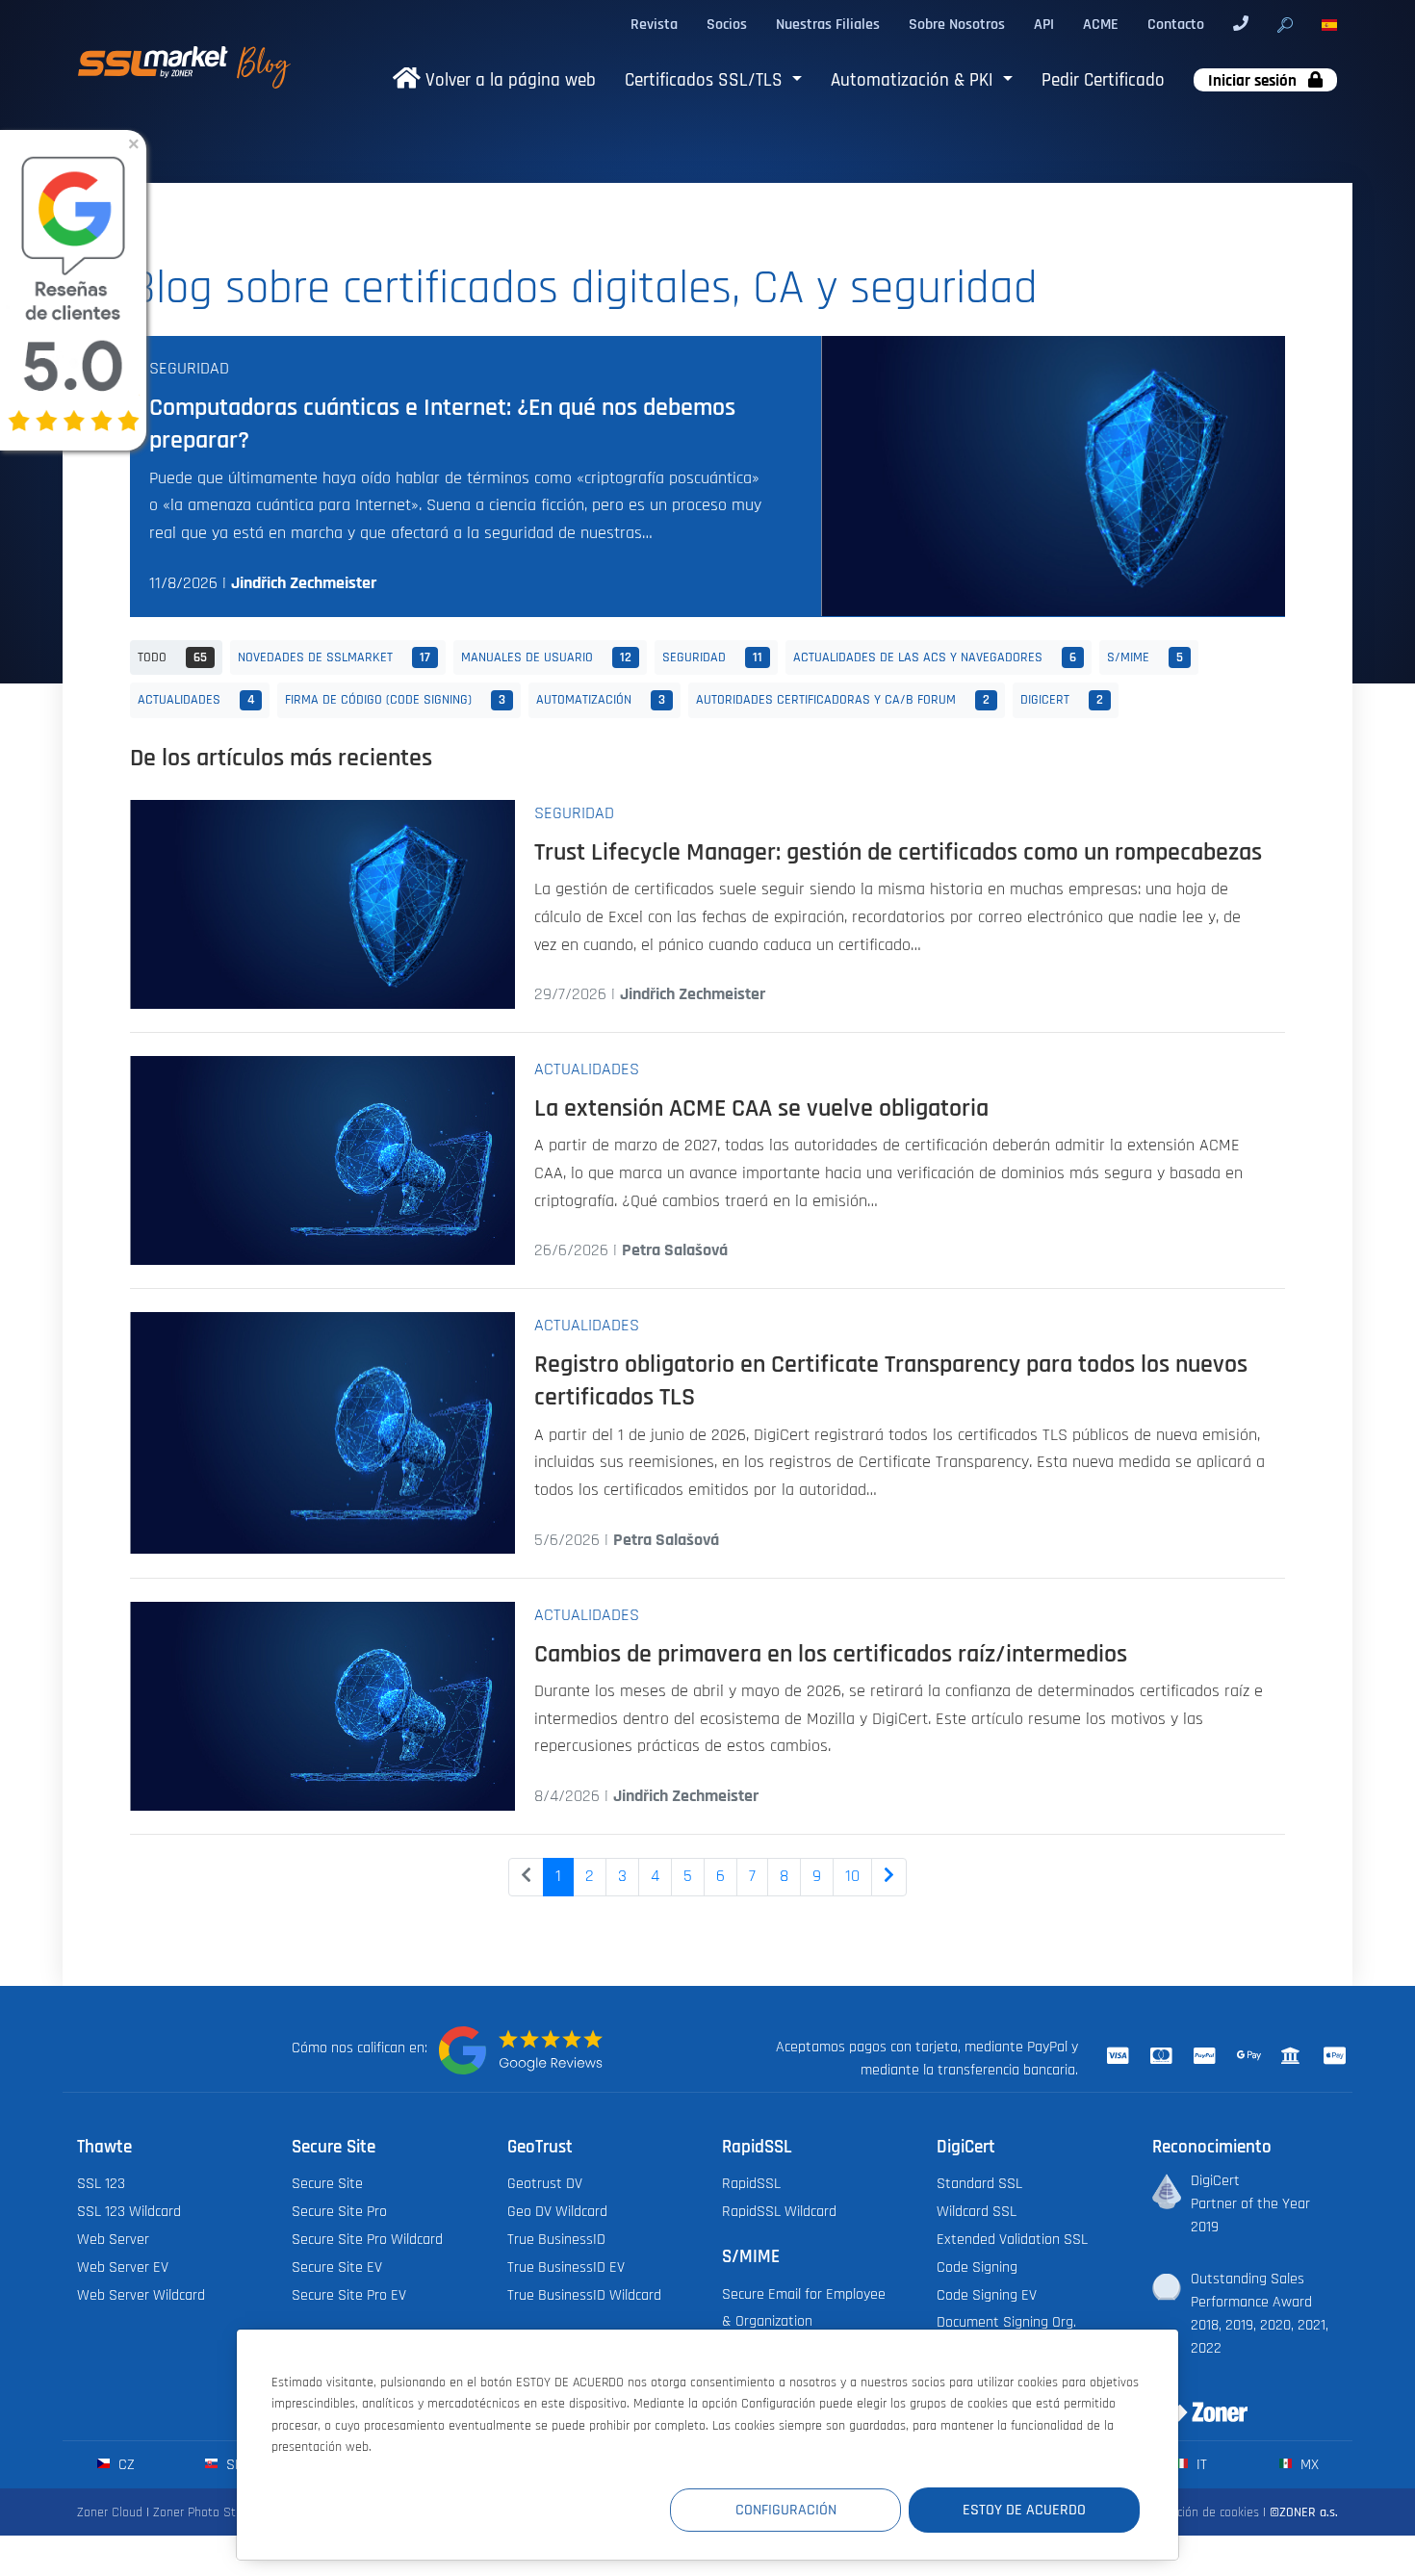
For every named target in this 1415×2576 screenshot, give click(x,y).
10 (852, 1876)
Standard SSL (979, 2183)
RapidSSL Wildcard (779, 2211)
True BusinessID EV (566, 2267)
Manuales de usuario (546, 657)
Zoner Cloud (110, 2512)
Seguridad (189, 369)
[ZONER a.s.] (1193, 2400)
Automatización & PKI (914, 80)
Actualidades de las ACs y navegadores (935, 657)
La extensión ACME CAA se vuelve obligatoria (761, 1108)
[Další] (889, 1877)
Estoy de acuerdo (1024, 2510)
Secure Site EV (337, 2267)
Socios (727, 24)
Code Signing (977, 2267)
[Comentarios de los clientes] (521, 2050)
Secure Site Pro (339, 2211)
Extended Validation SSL (1012, 2239)
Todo (172, 657)
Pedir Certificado (1103, 80)
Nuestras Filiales (828, 24)
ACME (1101, 24)
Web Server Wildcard (141, 2295)
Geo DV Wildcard (557, 2211)
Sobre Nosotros (957, 24)
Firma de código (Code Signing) (395, 699)
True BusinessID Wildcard (584, 2295)
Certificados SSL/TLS (706, 80)
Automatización (601, 699)
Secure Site (327, 2183)
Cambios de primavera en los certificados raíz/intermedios (831, 1654)
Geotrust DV (545, 2183)
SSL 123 (101, 2183)
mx (1308, 2464)
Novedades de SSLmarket (334, 657)
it (1200, 2464)
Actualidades (196, 699)
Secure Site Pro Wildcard (367, 2239)
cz (125, 2464)
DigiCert (1062, 699)
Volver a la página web (508, 80)
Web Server (113, 2239)
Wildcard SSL (977, 2211)
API (1044, 24)
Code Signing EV (987, 2295)
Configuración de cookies (1192, 2512)
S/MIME (1145, 657)
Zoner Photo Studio (206, 2512)
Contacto (1176, 24)
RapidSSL (751, 2183)
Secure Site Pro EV (349, 2295)
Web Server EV (123, 2267)
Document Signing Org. (1006, 2322)
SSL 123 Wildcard (129, 2211)
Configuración (786, 2510)
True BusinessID (556, 2239)
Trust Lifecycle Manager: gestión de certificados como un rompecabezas (898, 852)
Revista (654, 24)
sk (232, 2464)
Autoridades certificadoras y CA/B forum (843, 699)
